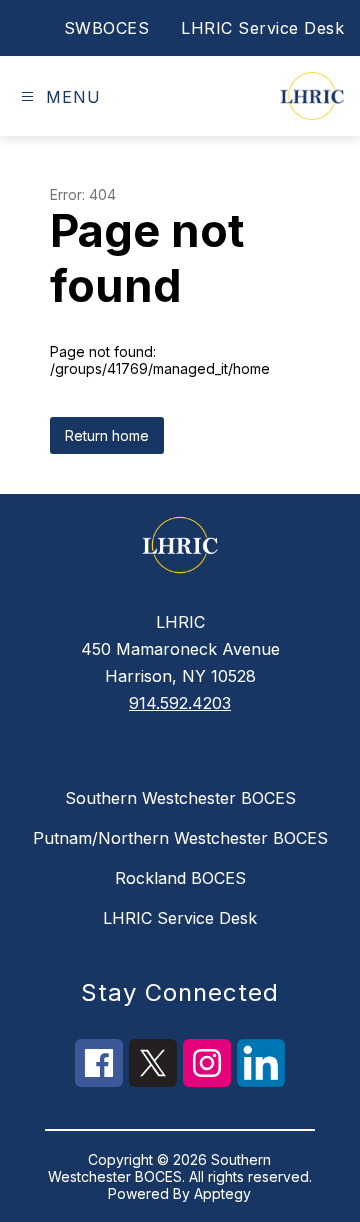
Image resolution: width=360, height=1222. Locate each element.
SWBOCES (107, 28)
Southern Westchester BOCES (180, 798)
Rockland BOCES (180, 878)
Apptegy (222, 1193)
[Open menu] (27, 96)
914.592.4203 (180, 703)
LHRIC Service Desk (262, 28)
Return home (107, 435)
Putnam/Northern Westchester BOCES (180, 838)
